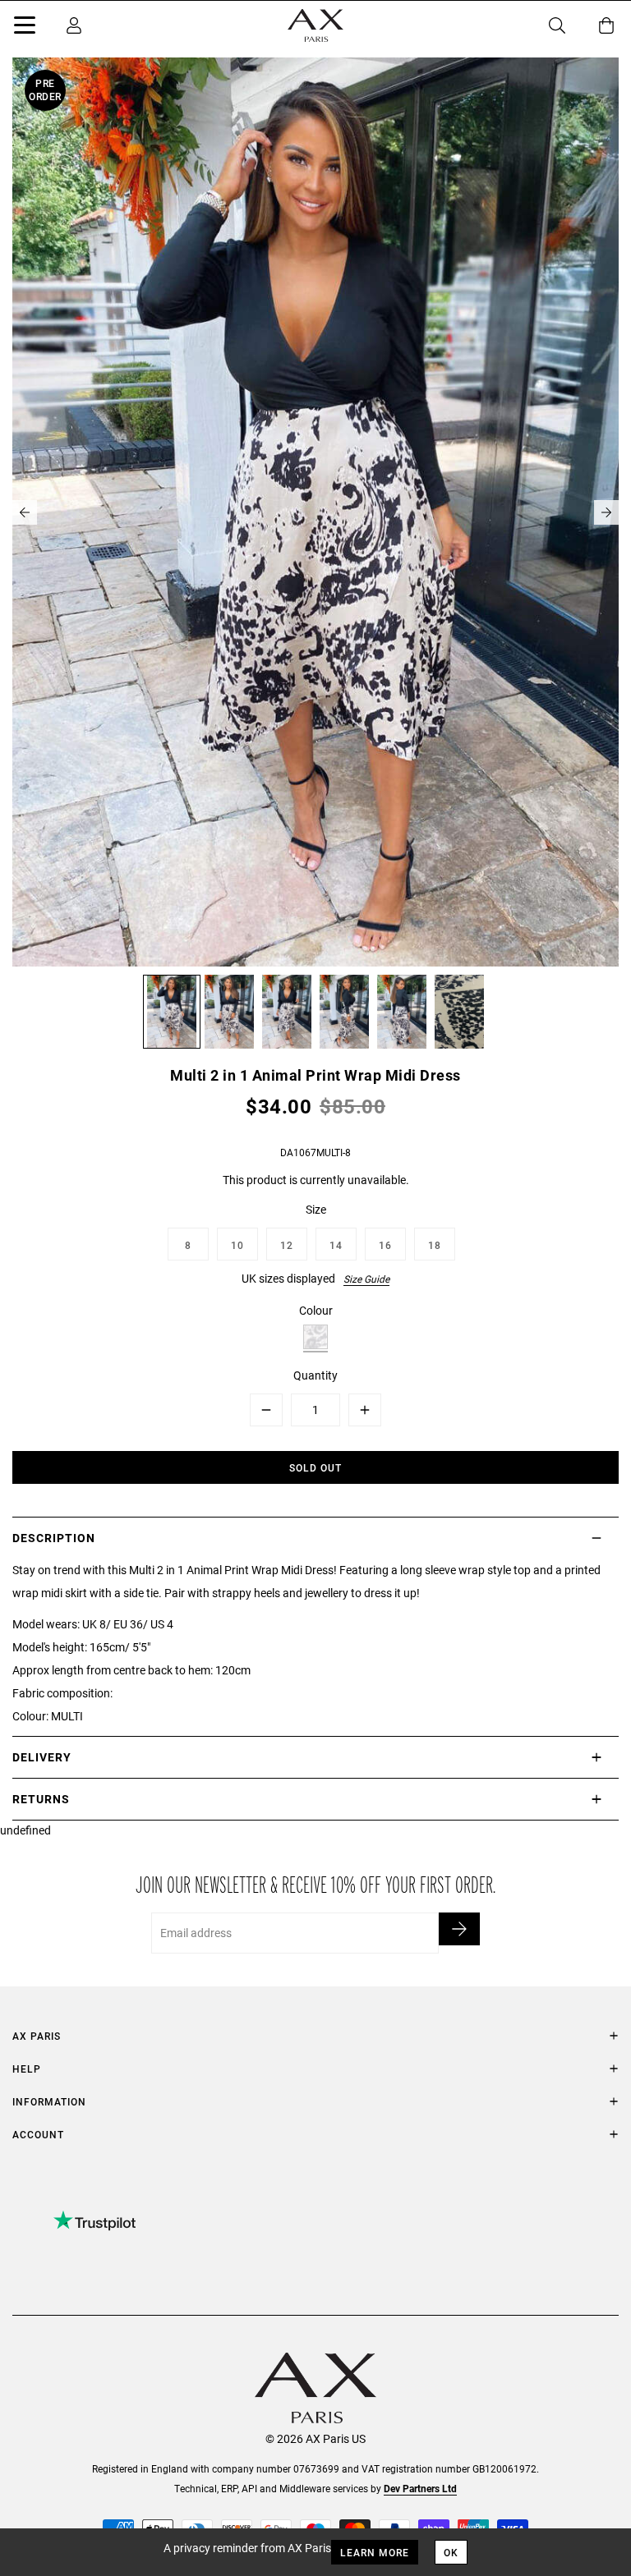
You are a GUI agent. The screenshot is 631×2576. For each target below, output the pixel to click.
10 (237, 1245)
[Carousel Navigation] (315, 512)
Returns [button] (41, 1799)
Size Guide (366, 1279)
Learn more (375, 2552)
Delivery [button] (42, 1757)
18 (435, 1245)
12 (287, 1245)
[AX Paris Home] (315, 25)
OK (451, 2552)
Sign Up (459, 1929)
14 (336, 1245)
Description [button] (54, 1538)
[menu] (25, 28)
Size (316, 1209)
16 (385, 1245)
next (606, 512)
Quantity (315, 1375)
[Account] (74, 25)
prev (25, 512)
